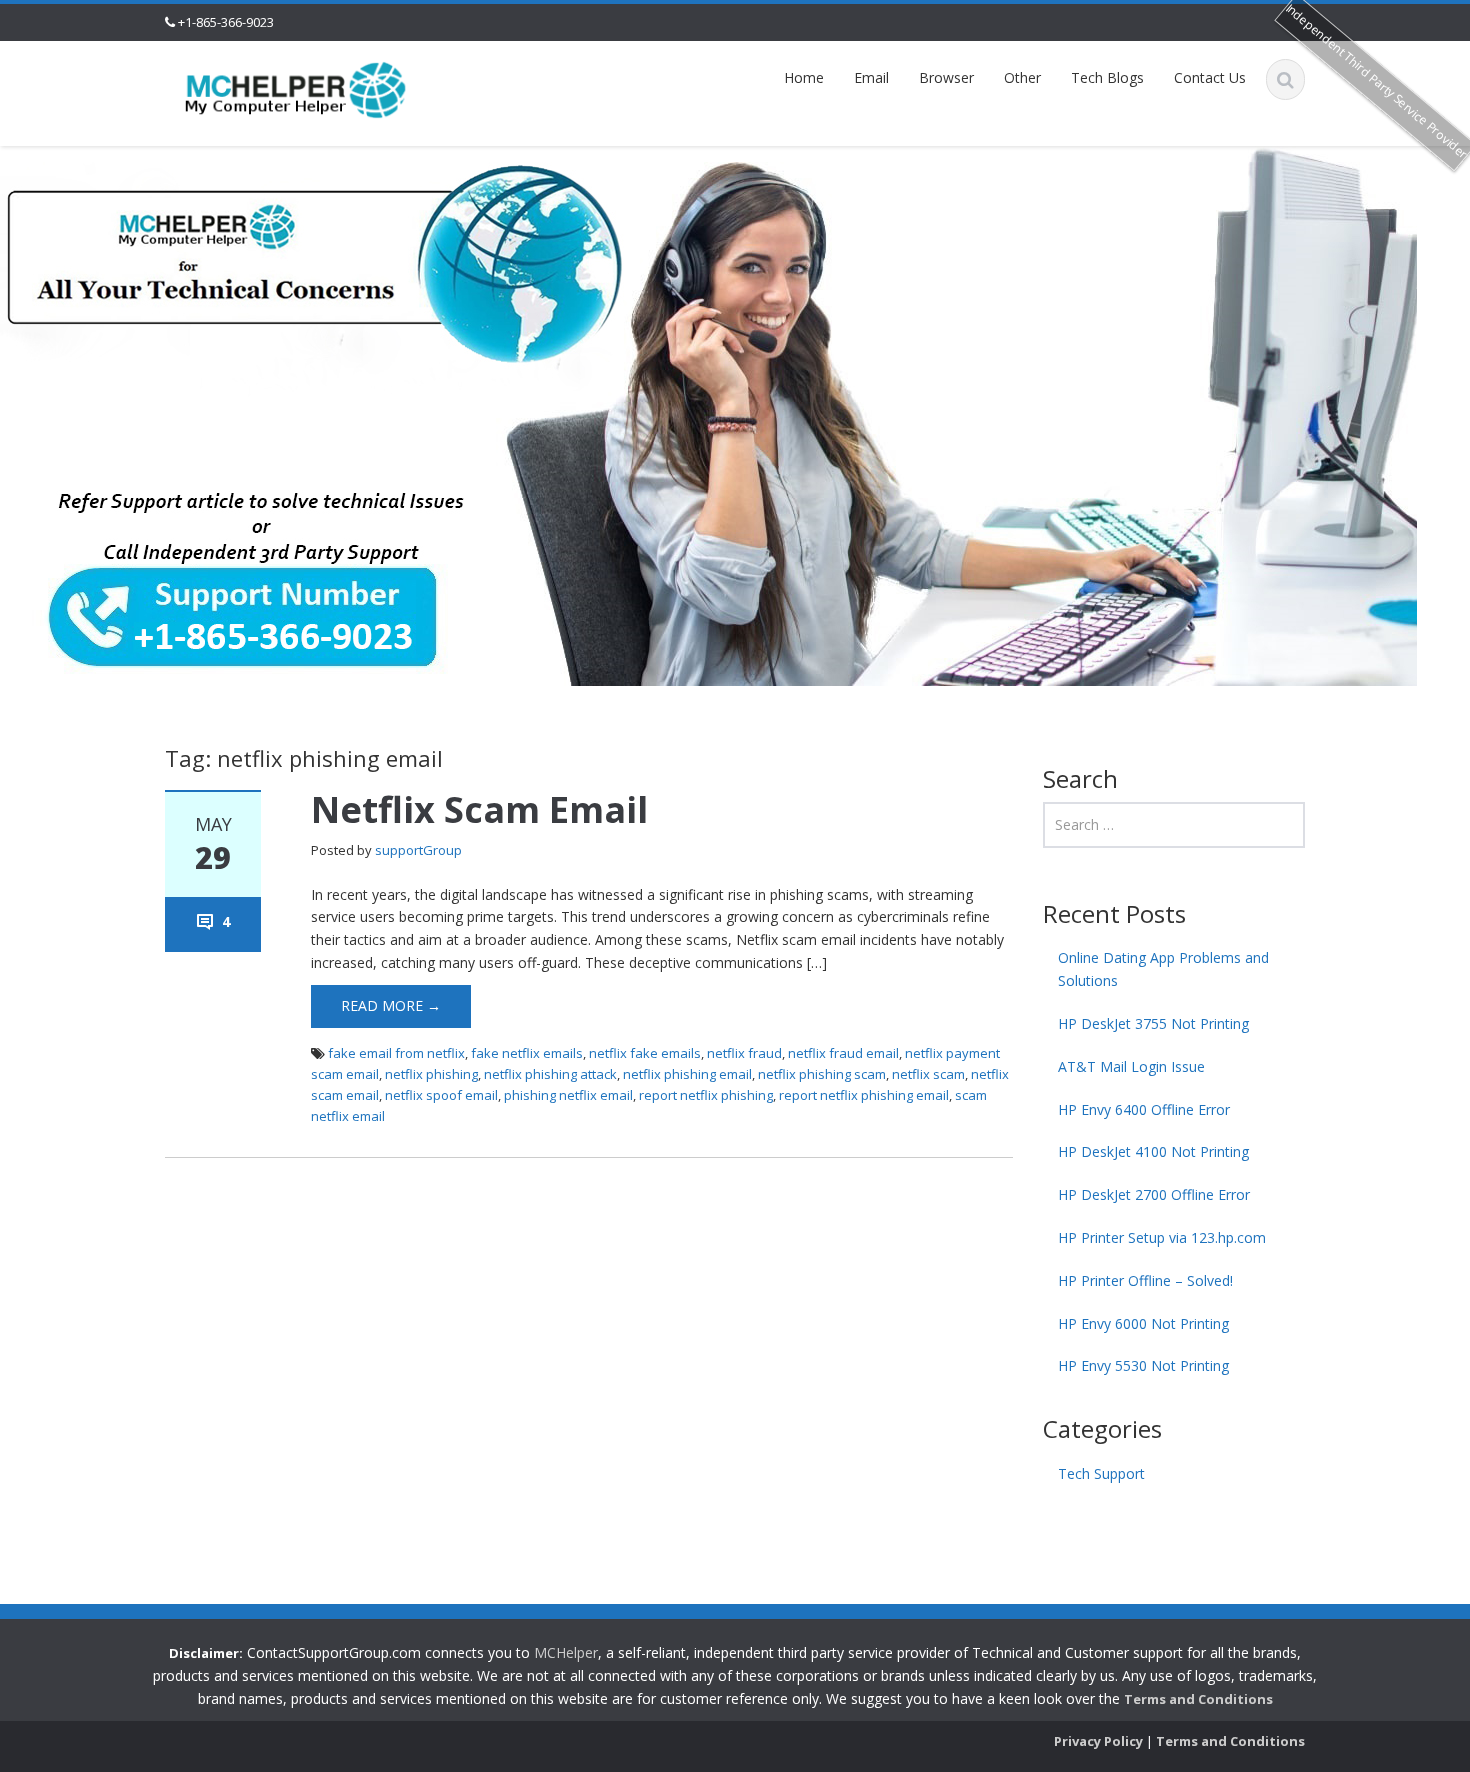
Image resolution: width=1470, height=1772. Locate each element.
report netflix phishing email (864, 1095)
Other (1022, 77)
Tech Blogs (1107, 77)
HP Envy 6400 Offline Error (1144, 1109)
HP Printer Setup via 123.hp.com (1162, 1237)
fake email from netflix (396, 1053)
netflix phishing (431, 1074)
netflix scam (928, 1074)
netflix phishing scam (822, 1074)
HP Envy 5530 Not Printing (1143, 1365)
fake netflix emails (527, 1053)
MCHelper (566, 1652)
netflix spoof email (441, 1095)
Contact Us (1210, 77)
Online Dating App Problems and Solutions (1163, 969)
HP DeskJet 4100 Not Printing (1153, 1151)
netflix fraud (744, 1053)
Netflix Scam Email (479, 809)
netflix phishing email (687, 1074)
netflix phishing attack (550, 1074)
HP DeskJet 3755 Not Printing (1153, 1023)
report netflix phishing (706, 1095)
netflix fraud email (843, 1053)
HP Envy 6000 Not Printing (1143, 1323)
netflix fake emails (645, 1053)
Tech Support (1101, 1473)
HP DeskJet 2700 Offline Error (1154, 1194)
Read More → (391, 1005)
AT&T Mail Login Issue (1131, 1066)
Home (804, 77)
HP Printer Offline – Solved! (1145, 1280)
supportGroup (418, 850)
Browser (946, 77)
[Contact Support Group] (296, 88)
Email (871, 77)
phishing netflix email (568, 1095)
